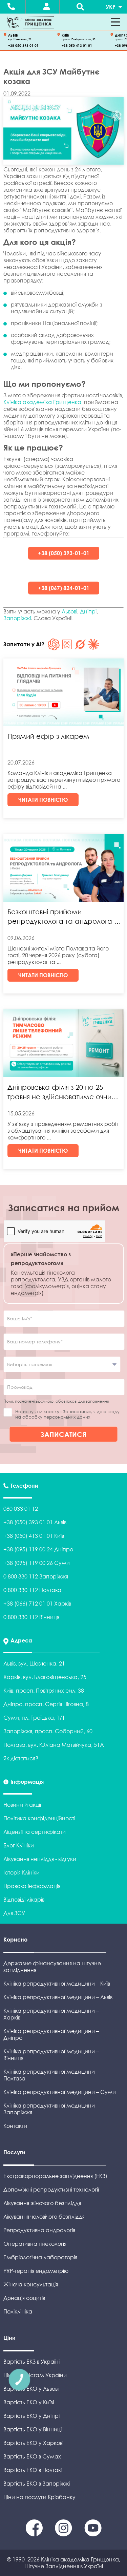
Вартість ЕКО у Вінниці (33, 2429)
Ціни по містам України (35, 2375)
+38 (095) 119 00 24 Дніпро (38, 1549)
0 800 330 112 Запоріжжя (36, 1576)
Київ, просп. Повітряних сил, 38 (44, 1691)
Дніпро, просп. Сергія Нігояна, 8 (46, 1704)
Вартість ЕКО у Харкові (33, 2443)
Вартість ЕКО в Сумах (32, 2456)
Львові (69, 611)
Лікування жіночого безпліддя (42, 2203)
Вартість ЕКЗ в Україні (31, 2362)
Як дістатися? (21, 1758)
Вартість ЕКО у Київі (29, 2402)
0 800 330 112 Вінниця (31, 1617)
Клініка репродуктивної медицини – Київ (57, 1984)
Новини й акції (22, 1805)
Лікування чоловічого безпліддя (44, 2217)
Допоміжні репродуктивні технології (51, 2190)
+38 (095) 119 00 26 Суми (37, 1563)
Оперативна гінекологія (35, 2244)
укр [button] (111, 7)
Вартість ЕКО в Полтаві (33, 2470)
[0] (35, 2534)
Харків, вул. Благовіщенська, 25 (45, 1677)
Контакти (15, 2126)
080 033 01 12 (21, 1509)
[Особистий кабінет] (46, 7)
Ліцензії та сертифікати (35, 1832)
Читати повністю (43, 800)
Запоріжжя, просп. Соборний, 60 (48, 1731)
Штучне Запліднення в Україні (64, 2566)
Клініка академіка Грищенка (42, 402)
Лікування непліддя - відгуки (40, 1859)
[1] (64, 2534)
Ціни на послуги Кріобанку (39, 2497)
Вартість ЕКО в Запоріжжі (37, 2484)
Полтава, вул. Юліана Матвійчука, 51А (54, 1745)
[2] (93, 2534)
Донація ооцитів (24, 2298)
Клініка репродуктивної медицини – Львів (58, 1997)
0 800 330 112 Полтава (32, 1590)
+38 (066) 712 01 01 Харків (37, 1604)
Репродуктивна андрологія (39, 2230)
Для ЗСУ (14, 1913)
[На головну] (30, 22)
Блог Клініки (19, 1845)
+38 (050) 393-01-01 (64, 553)
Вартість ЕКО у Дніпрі (31, 2416)
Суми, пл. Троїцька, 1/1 (34, 1718)
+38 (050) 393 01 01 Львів (35, 1522)
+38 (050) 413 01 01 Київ (34, 1536)
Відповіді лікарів (24, 1900)
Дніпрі (88, 611)
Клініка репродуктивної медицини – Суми (60, 2092)
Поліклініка (18, 2311)
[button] (115, 22)
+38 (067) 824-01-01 (64, 588)
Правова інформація (32, 1886)
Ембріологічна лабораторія (40, 2257)
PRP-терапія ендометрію (36, 2271)
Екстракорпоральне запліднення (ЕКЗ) (55, 2176)
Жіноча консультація (31, 2284)
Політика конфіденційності (39, 1818)
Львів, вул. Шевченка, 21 (34, 1663)
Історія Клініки (22, 1872)
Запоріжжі (17, 618)
